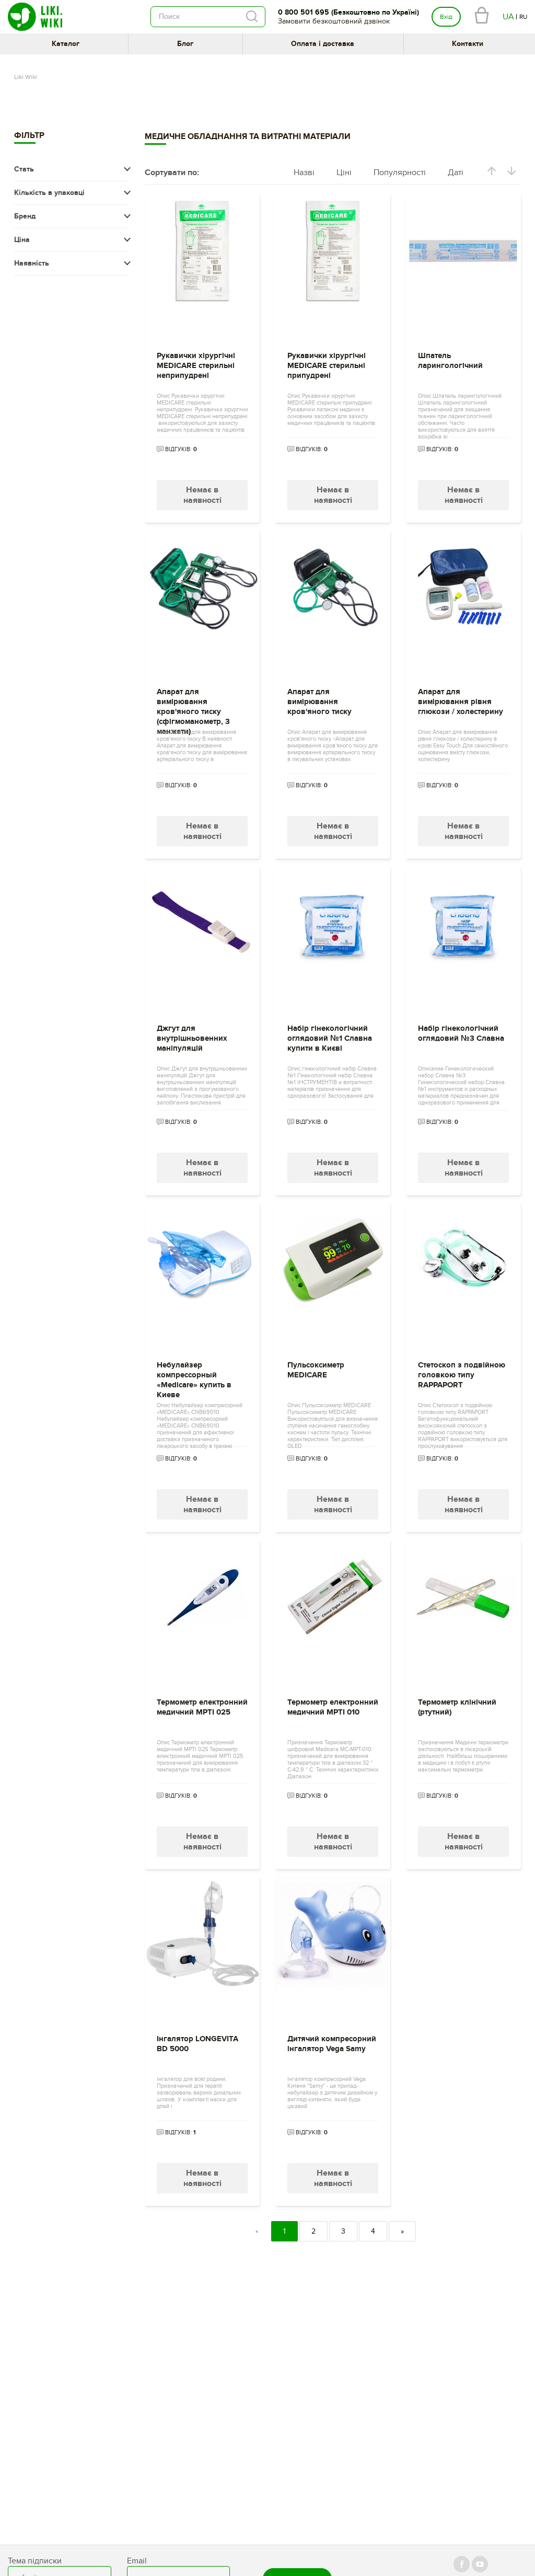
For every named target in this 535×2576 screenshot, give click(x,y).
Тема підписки (35, 2561)
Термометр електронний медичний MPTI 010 (333, 1707)
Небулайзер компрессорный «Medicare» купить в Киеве (194, 1377)
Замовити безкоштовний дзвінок (334, 21)
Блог (185, 44)
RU (523, 17)
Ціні (344, 172)
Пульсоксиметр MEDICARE (316, 1370)
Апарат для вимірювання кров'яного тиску (319, 702)
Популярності (400, 172)
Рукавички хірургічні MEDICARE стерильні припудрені (327, 366)
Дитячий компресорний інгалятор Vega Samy (332, 2044)
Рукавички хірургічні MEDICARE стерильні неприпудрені (196, 366)
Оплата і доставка (323, 44)
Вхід (446, 17)
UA (508, 17)
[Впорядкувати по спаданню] (511, 173)
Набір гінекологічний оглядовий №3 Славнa (461, 1033)
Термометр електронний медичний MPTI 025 (202, 1707)
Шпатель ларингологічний (450, 361)
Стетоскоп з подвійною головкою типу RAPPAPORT (462, 1375)
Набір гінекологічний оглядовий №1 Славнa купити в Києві (330, 1038)
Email (137, 2561)
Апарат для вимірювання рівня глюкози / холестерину (461, 702)
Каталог (66, 44)
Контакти (468, 44)
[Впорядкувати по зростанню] (492, 173)
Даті (456, 172)
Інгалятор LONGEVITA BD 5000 (197, 2044)
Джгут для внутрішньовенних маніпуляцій (192, 1038)
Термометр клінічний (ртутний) (457, 1707)
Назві (304, 172)
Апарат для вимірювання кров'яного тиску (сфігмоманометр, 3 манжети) (193, 704)
